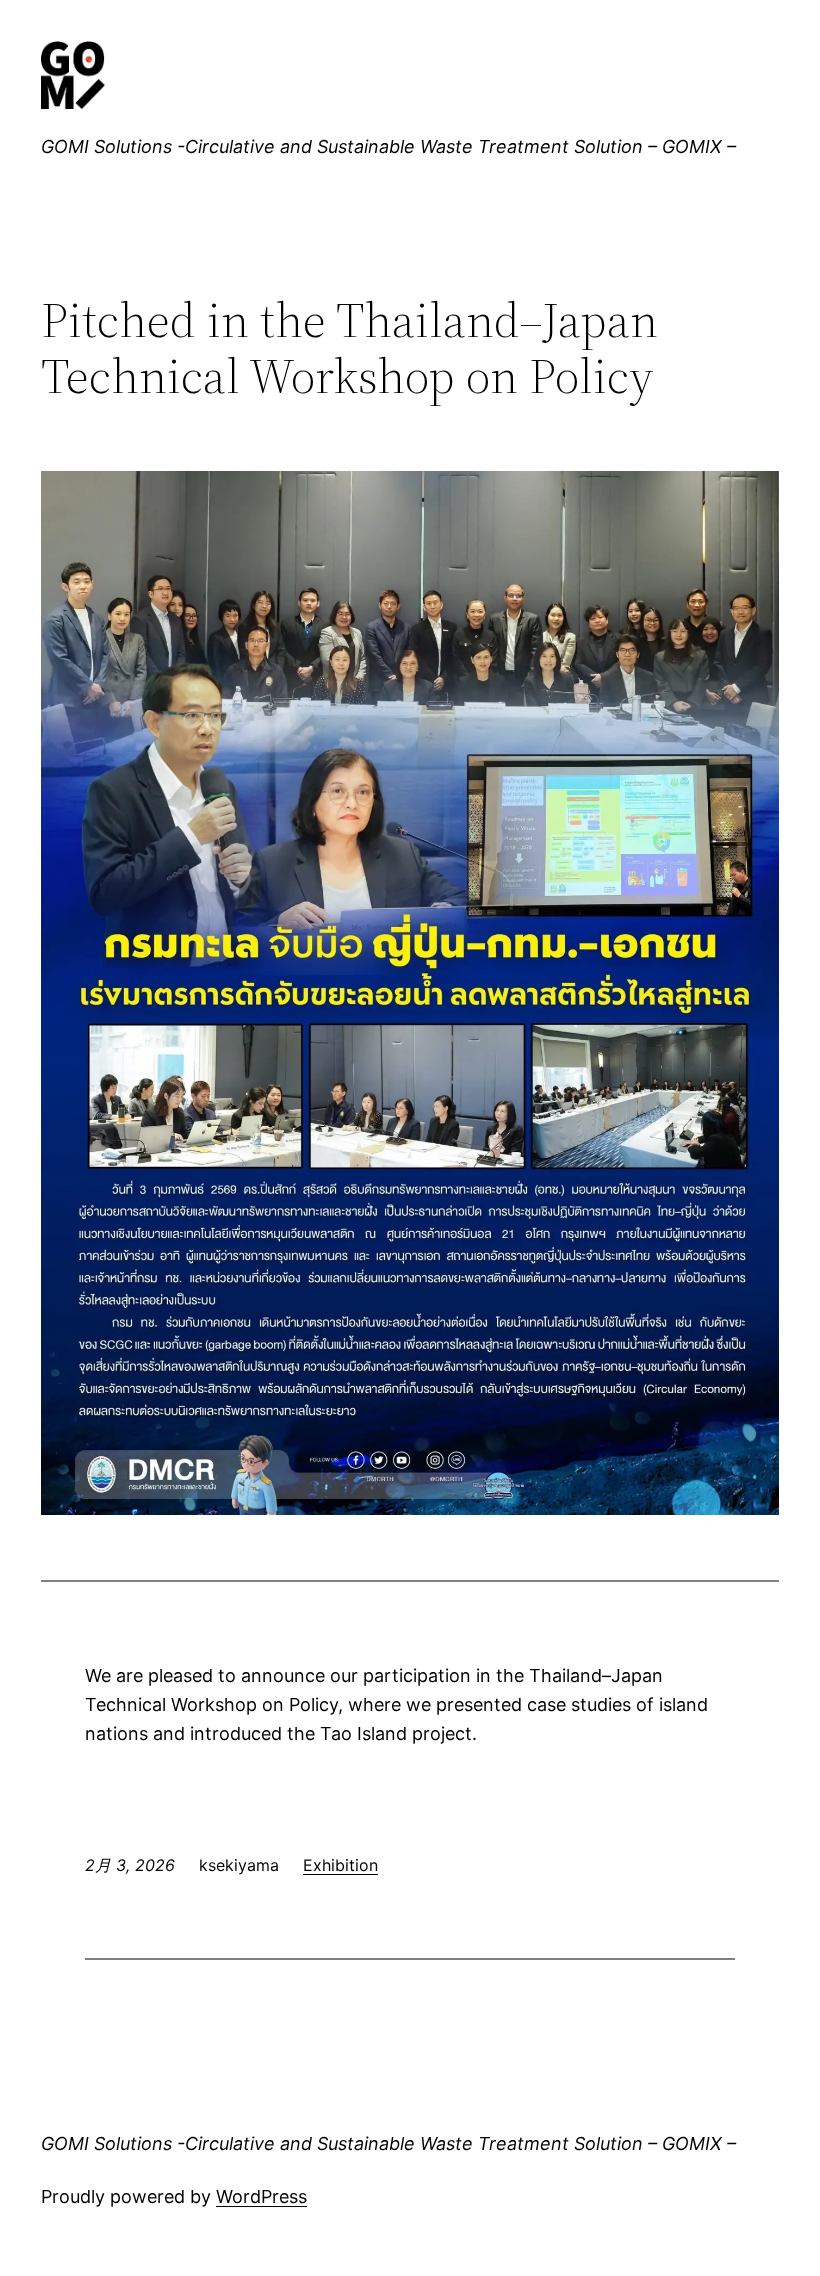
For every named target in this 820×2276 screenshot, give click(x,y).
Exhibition (340, 1865)
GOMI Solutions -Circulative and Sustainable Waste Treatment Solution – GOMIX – (388, 146)
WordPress (261, 2196)
